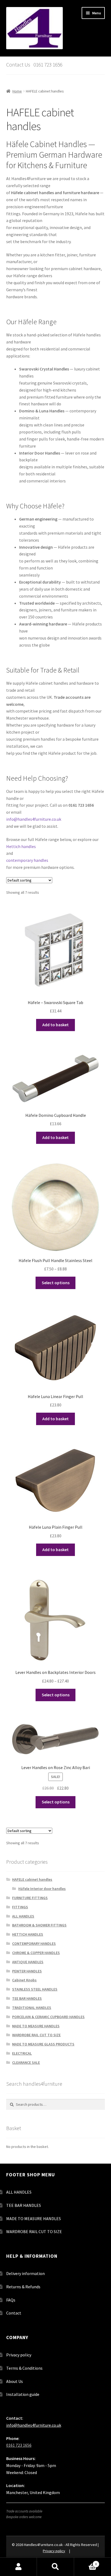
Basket (86, 2562)
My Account (18, 2567)
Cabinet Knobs (24, 1980)
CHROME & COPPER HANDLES (36, 1953)
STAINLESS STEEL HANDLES (35, 1989)
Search (55, 2567)
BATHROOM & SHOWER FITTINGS (39, 1925)
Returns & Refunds (23, 2287)
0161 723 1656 (19, 2445)
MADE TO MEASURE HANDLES (36, 2026)
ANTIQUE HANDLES (28, 1962)
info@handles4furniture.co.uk (34, 819)
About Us (15, 2381)
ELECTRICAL (22, 2053)
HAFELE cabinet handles (32, 1879)
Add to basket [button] (55, 1025)
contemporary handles (27, 860)
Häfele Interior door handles (42, 1889)
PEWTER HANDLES (27, 1971)
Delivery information (25, 2273)
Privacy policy (19, 2355)
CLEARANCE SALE (26, 2062)
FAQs (11, 2300)
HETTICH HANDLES (28, 1934)
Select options (56, 1283)
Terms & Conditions (24, 2368)
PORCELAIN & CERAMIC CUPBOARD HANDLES (48, 2017)
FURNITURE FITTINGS (30, 1898)
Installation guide (23, 2394)
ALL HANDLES (23, 1916)
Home (17, 91)
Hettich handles (21, 846)
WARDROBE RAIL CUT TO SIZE (36, 2035)
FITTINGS (20, 1907)
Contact (14, 2313)
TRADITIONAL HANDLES (32, 2008)
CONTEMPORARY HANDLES (34, 1943)
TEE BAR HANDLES (27, 1998)
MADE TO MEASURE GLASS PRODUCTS (43, 2044)
